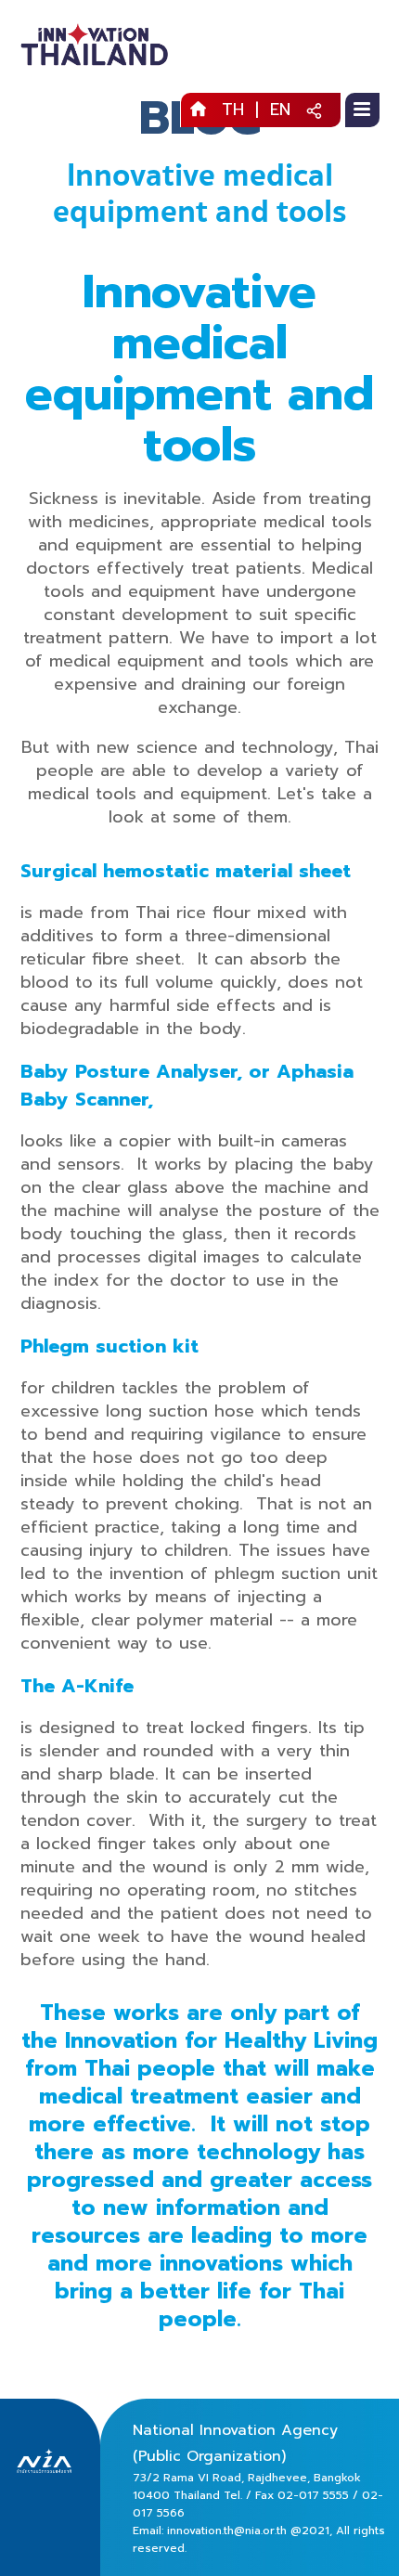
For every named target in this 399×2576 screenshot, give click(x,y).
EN (280, 110)
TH (233, 110)
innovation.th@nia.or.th (227, 2531)
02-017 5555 (313, 2495)
